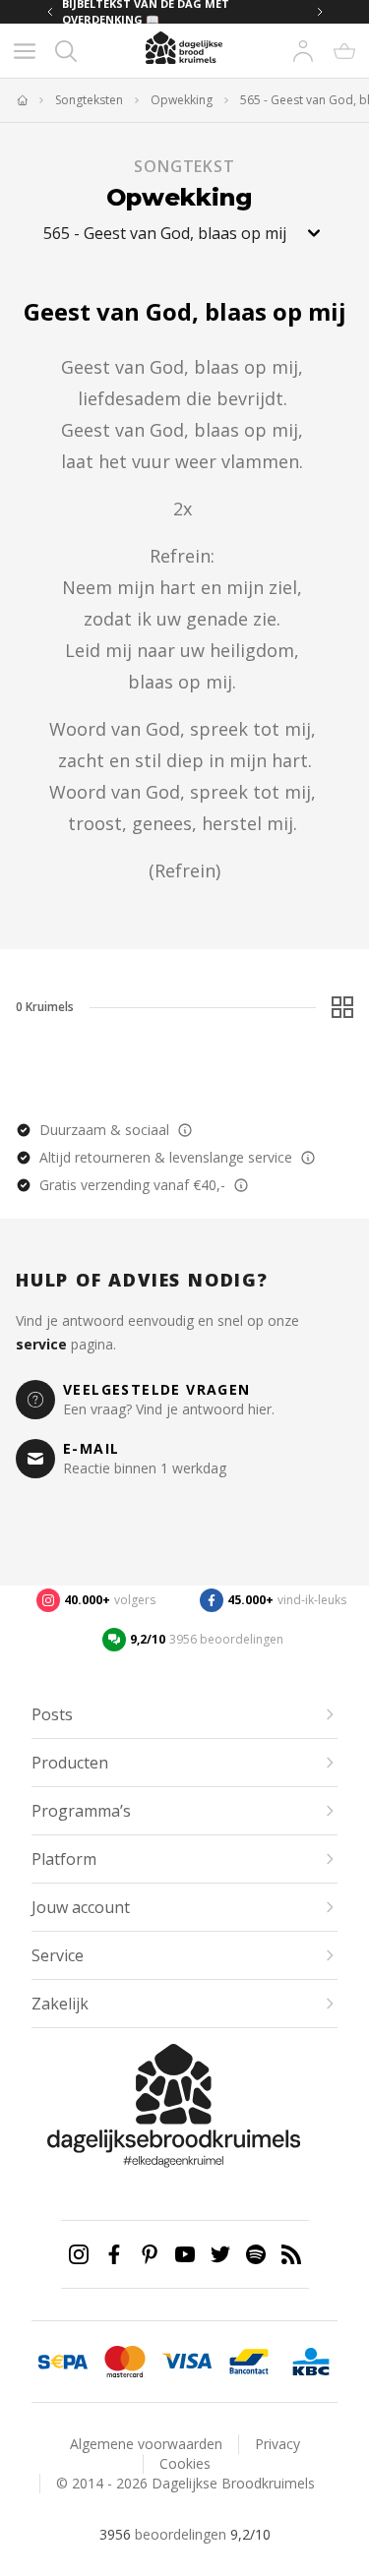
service (41, 1344)
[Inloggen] (303, 51)
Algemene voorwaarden (146, 2444)
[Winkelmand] (344, 51)
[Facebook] (114, 2254)
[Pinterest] (150, 2254)
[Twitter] (220, 2254)
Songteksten (89, 100)
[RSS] (291, 2254)
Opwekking (182, 100)
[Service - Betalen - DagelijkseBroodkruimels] (62, 2362)
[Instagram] (79, 2254)
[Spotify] (256, 2254)
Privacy (277, 2444)
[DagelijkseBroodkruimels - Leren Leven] (22, 100)
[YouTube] (185, 2254)
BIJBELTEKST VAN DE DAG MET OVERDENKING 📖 (146, 12)
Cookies (185, 2463)
